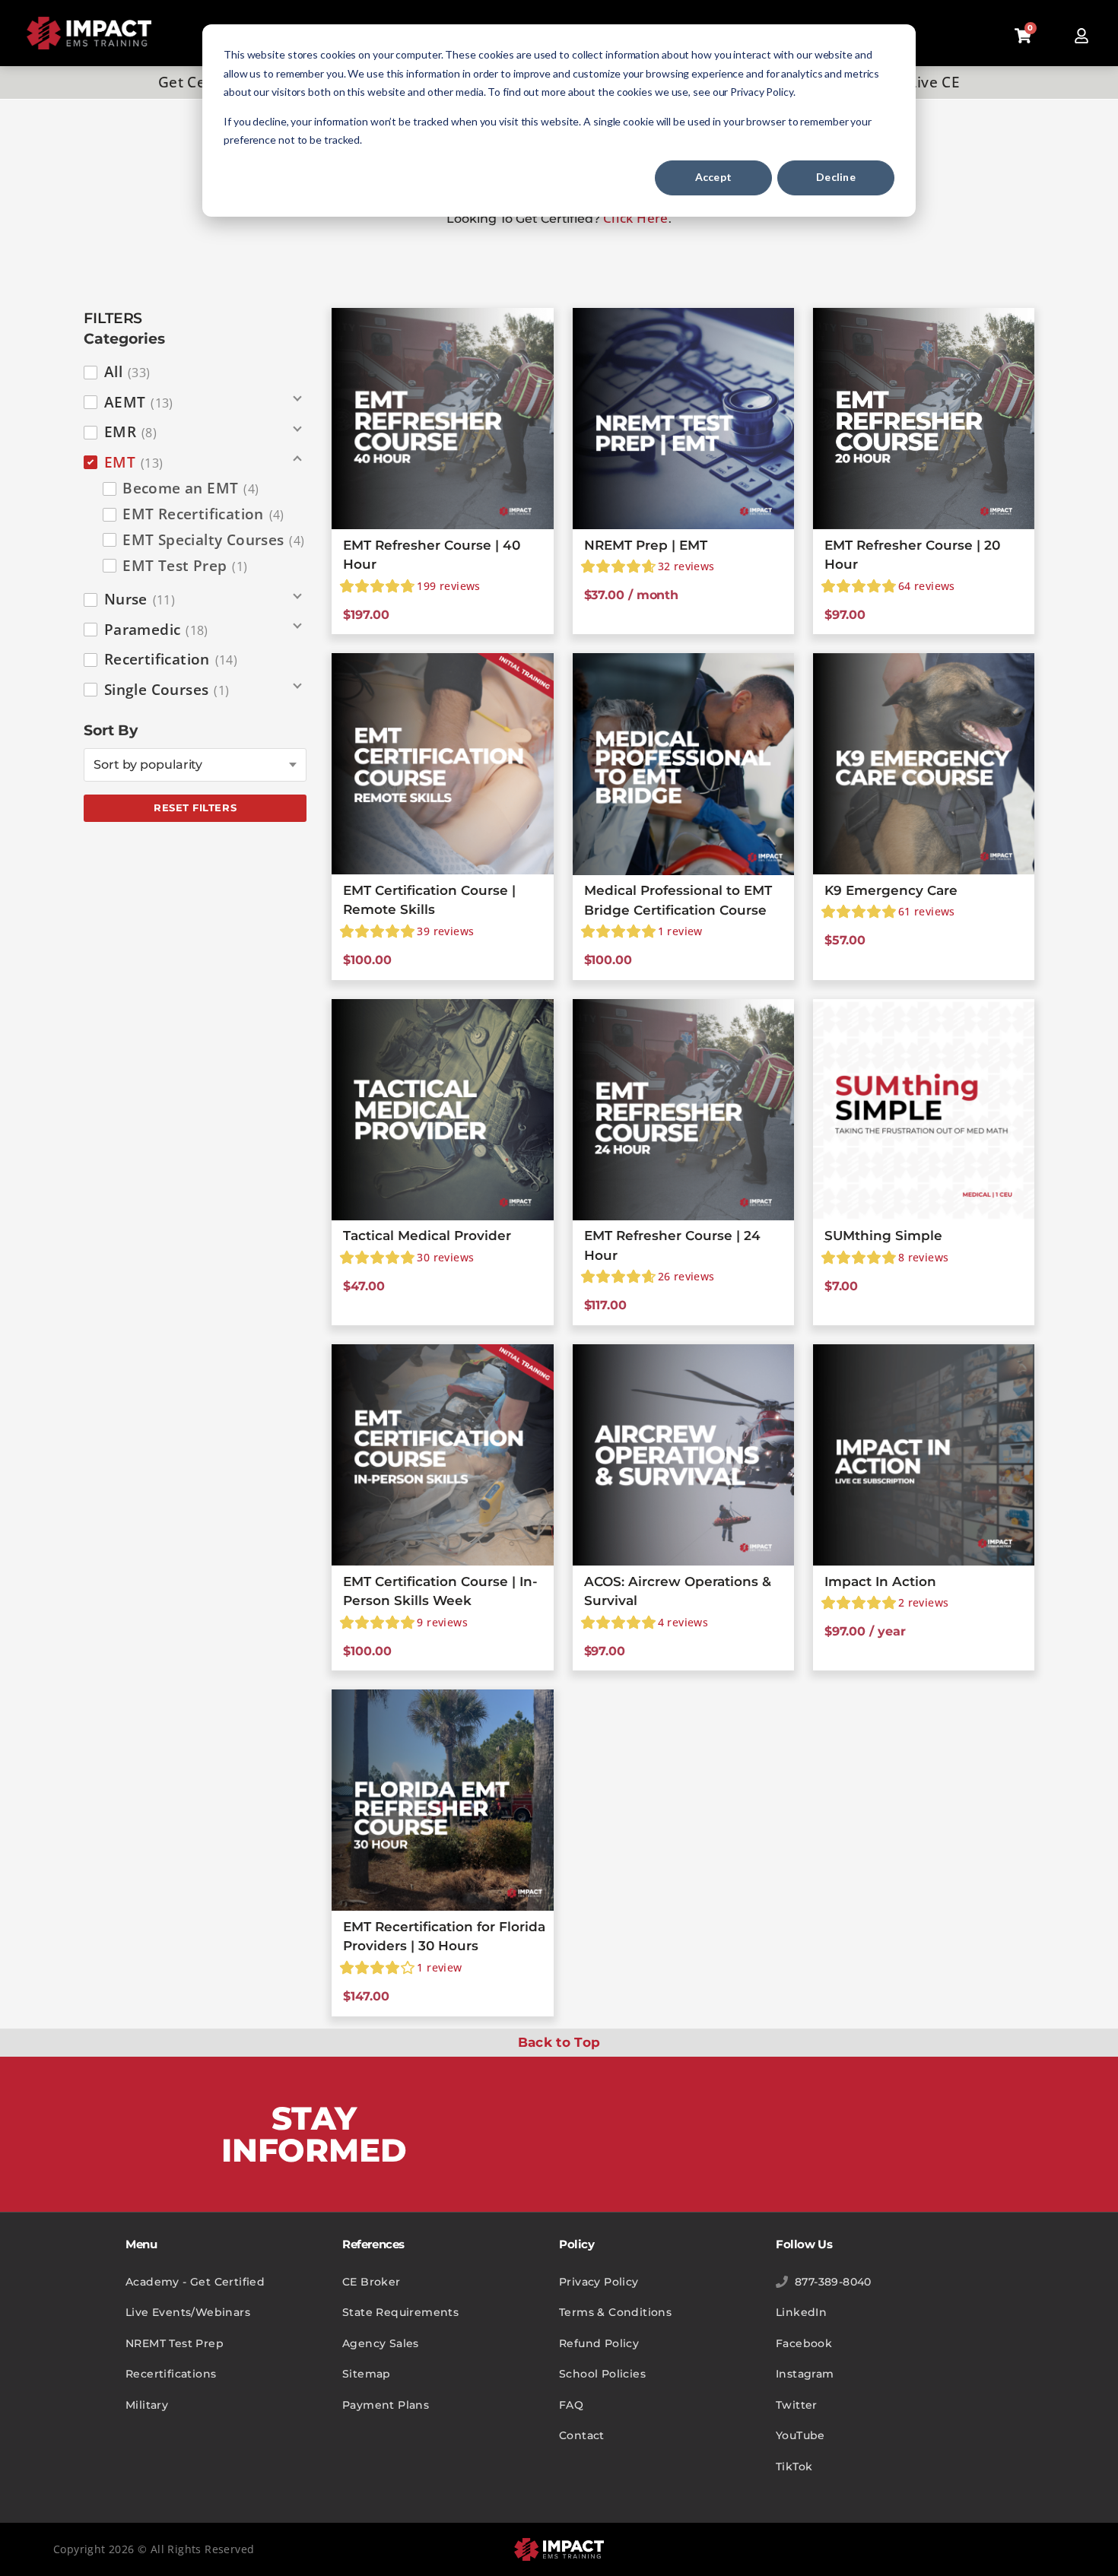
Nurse (140, 599)
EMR (130, 432)
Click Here (636, 218)
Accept (714, 177)
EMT (134, 462)
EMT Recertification (203, 514)
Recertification (171, 659)
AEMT (139, 402)
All (127, 372)
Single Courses (167, 690)
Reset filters (195, 807)
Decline (836, 177)
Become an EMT (191, 488)
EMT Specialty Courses (213, 540)
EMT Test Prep (185, 566)
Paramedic (156, 630)
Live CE (934, 82)
